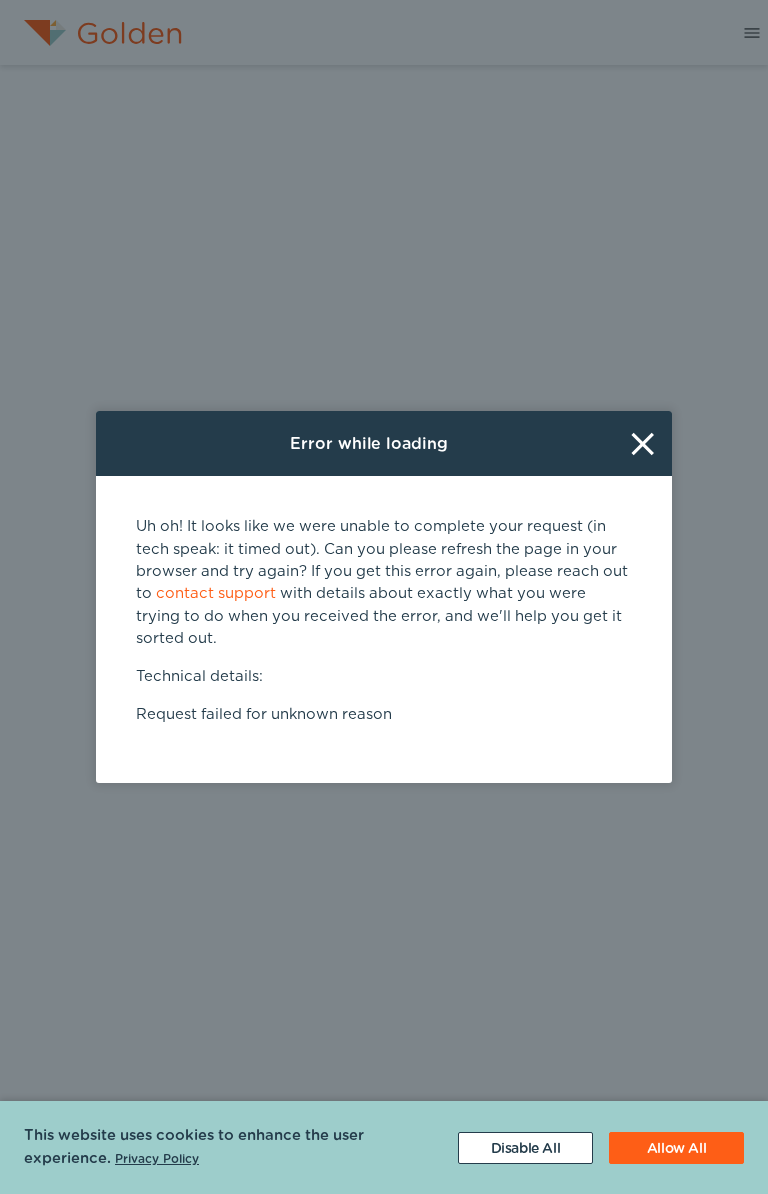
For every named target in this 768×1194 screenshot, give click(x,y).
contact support (216, 593)
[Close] (642, 443)
